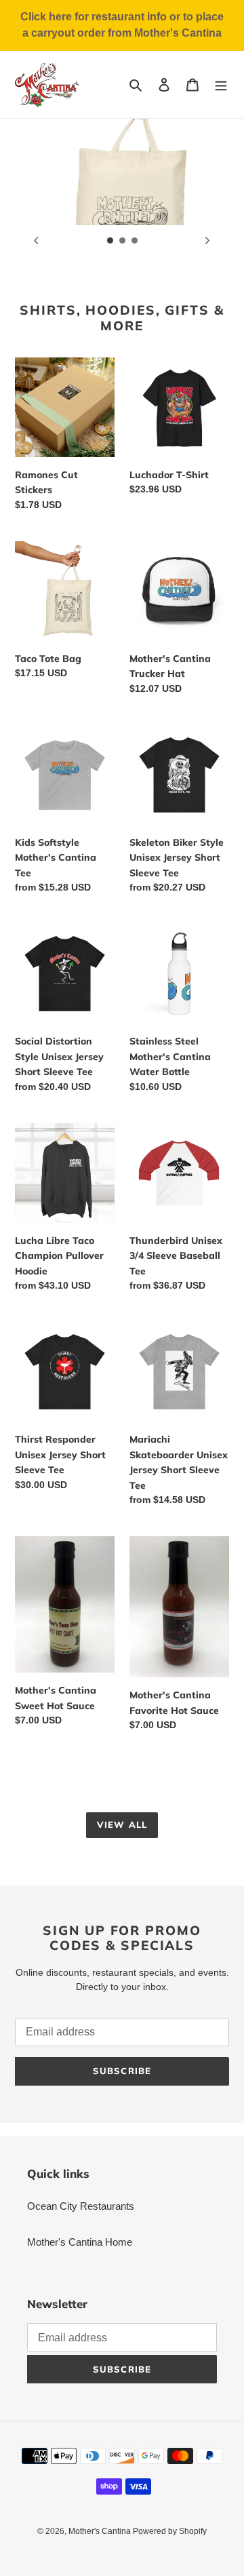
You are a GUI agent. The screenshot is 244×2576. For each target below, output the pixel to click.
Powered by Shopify (170, 2531)
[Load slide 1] (110, 241)
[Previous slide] (37, 240)
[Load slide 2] (123, 241)
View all (122, 1824)
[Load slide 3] (135, 241)
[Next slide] (207, 240)
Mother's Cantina (101, 2531)
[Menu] (221, 84)
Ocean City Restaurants (81, 2206)
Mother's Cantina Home (80, 2242)
